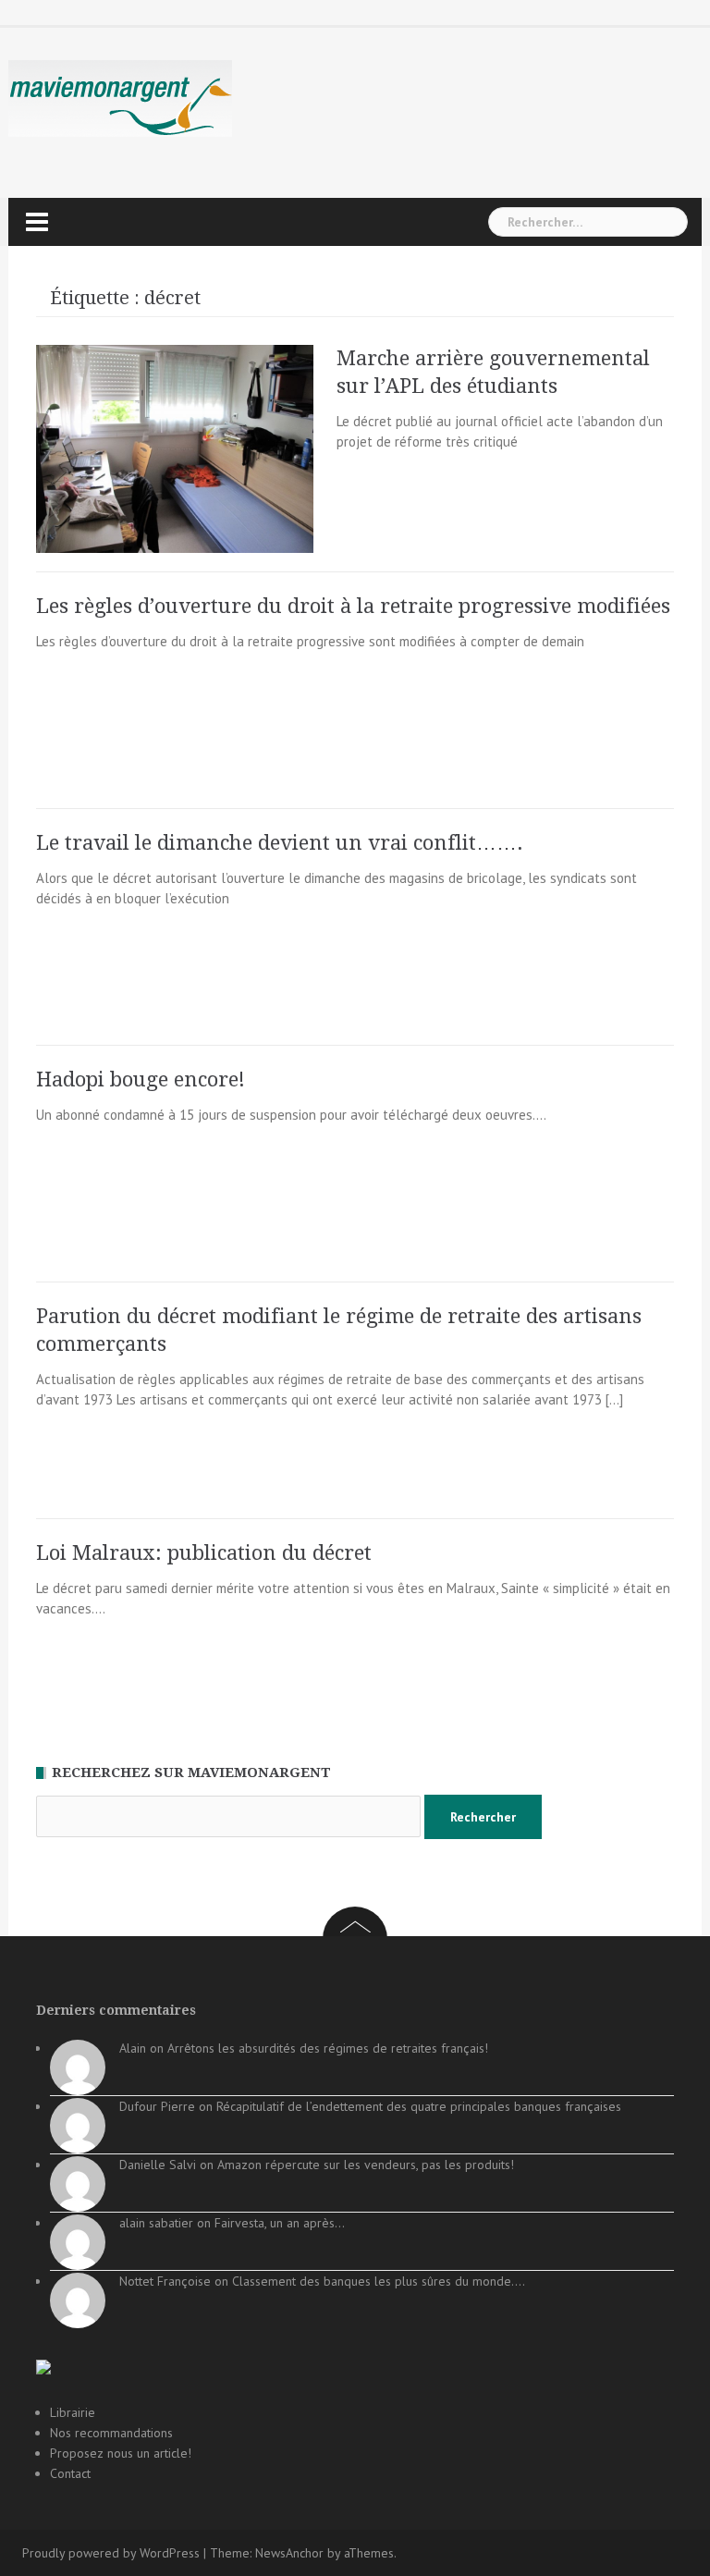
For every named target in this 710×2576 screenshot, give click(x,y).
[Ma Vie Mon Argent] (120, 98)
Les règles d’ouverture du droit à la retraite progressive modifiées (353, 606)
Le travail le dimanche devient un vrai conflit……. (280, 843)
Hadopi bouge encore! (141, 1079)
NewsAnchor (289, 2553)
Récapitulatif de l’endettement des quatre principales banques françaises (419, 2106)
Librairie (73, 2412)
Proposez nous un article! (121, 2453)
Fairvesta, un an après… (280, 2223)
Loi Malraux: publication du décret (204, 1553)
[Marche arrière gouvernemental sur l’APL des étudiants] (175, 448)
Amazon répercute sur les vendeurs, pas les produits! (366, 2165)
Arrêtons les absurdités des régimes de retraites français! (328, 2048)
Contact (70, 2473)
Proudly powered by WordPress (111, 2553)
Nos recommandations (111, 2433)
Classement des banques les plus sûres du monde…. (379, 2281)
